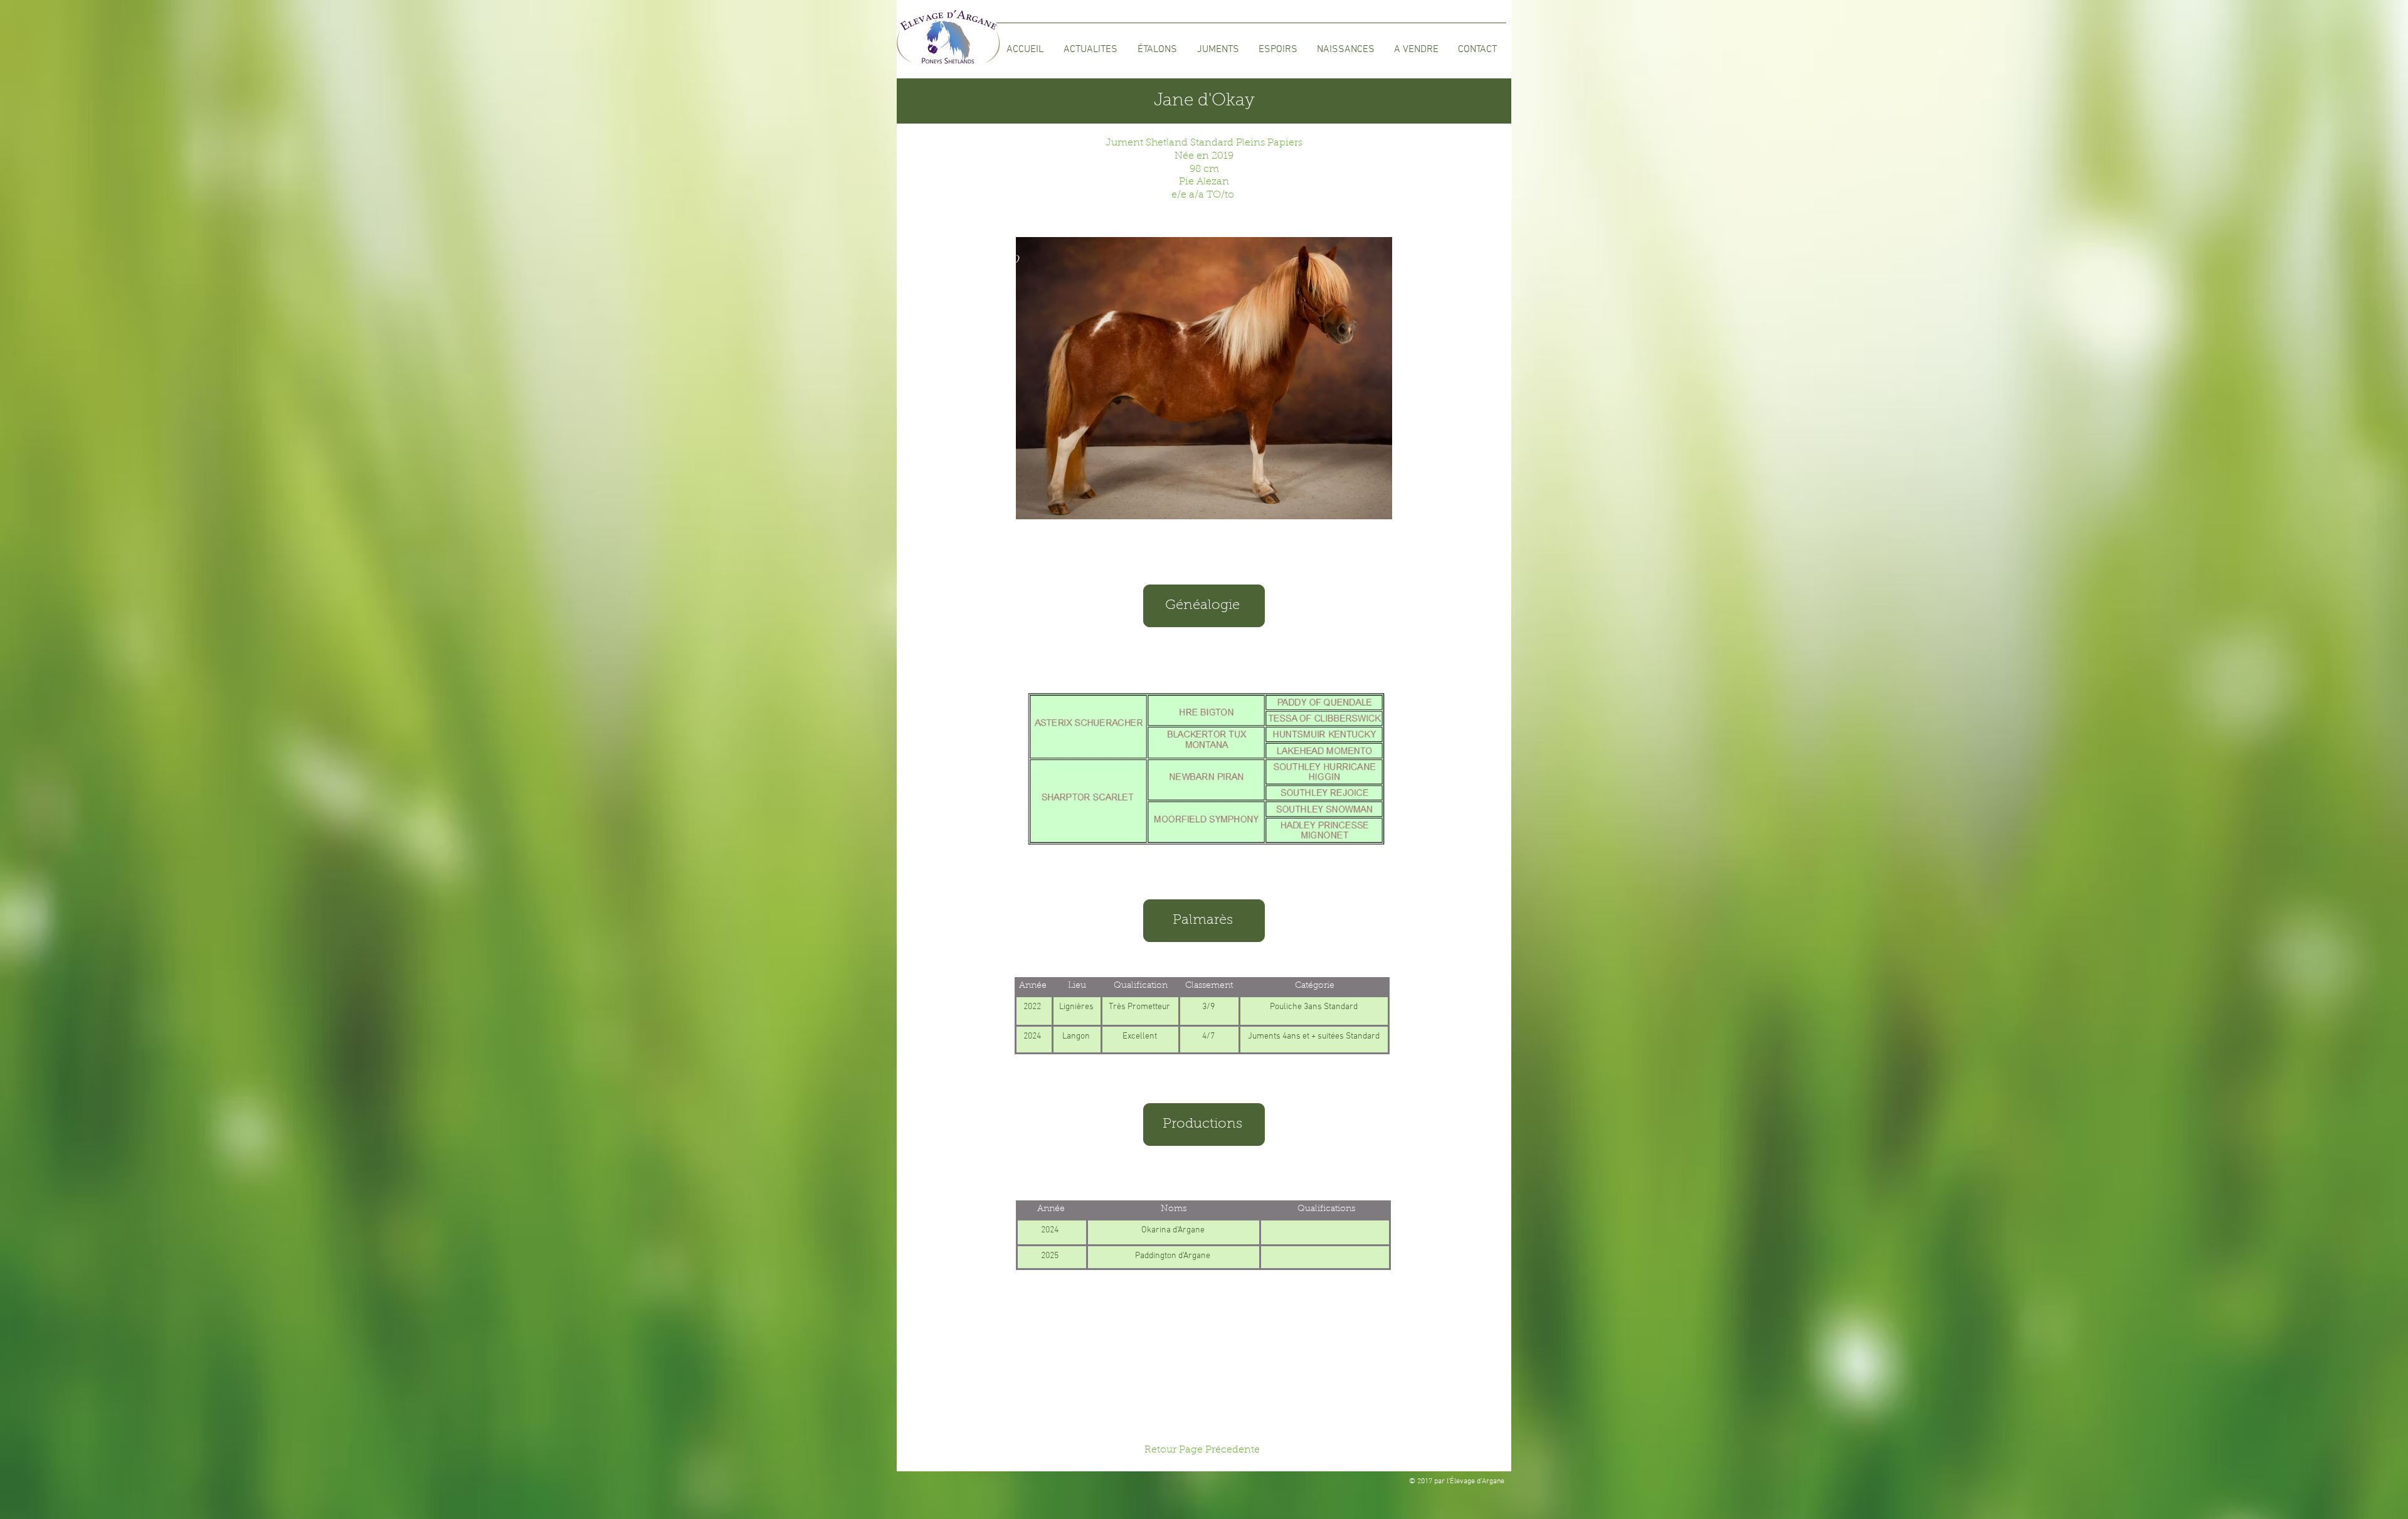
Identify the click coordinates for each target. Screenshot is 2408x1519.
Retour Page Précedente (1202, 1450)
